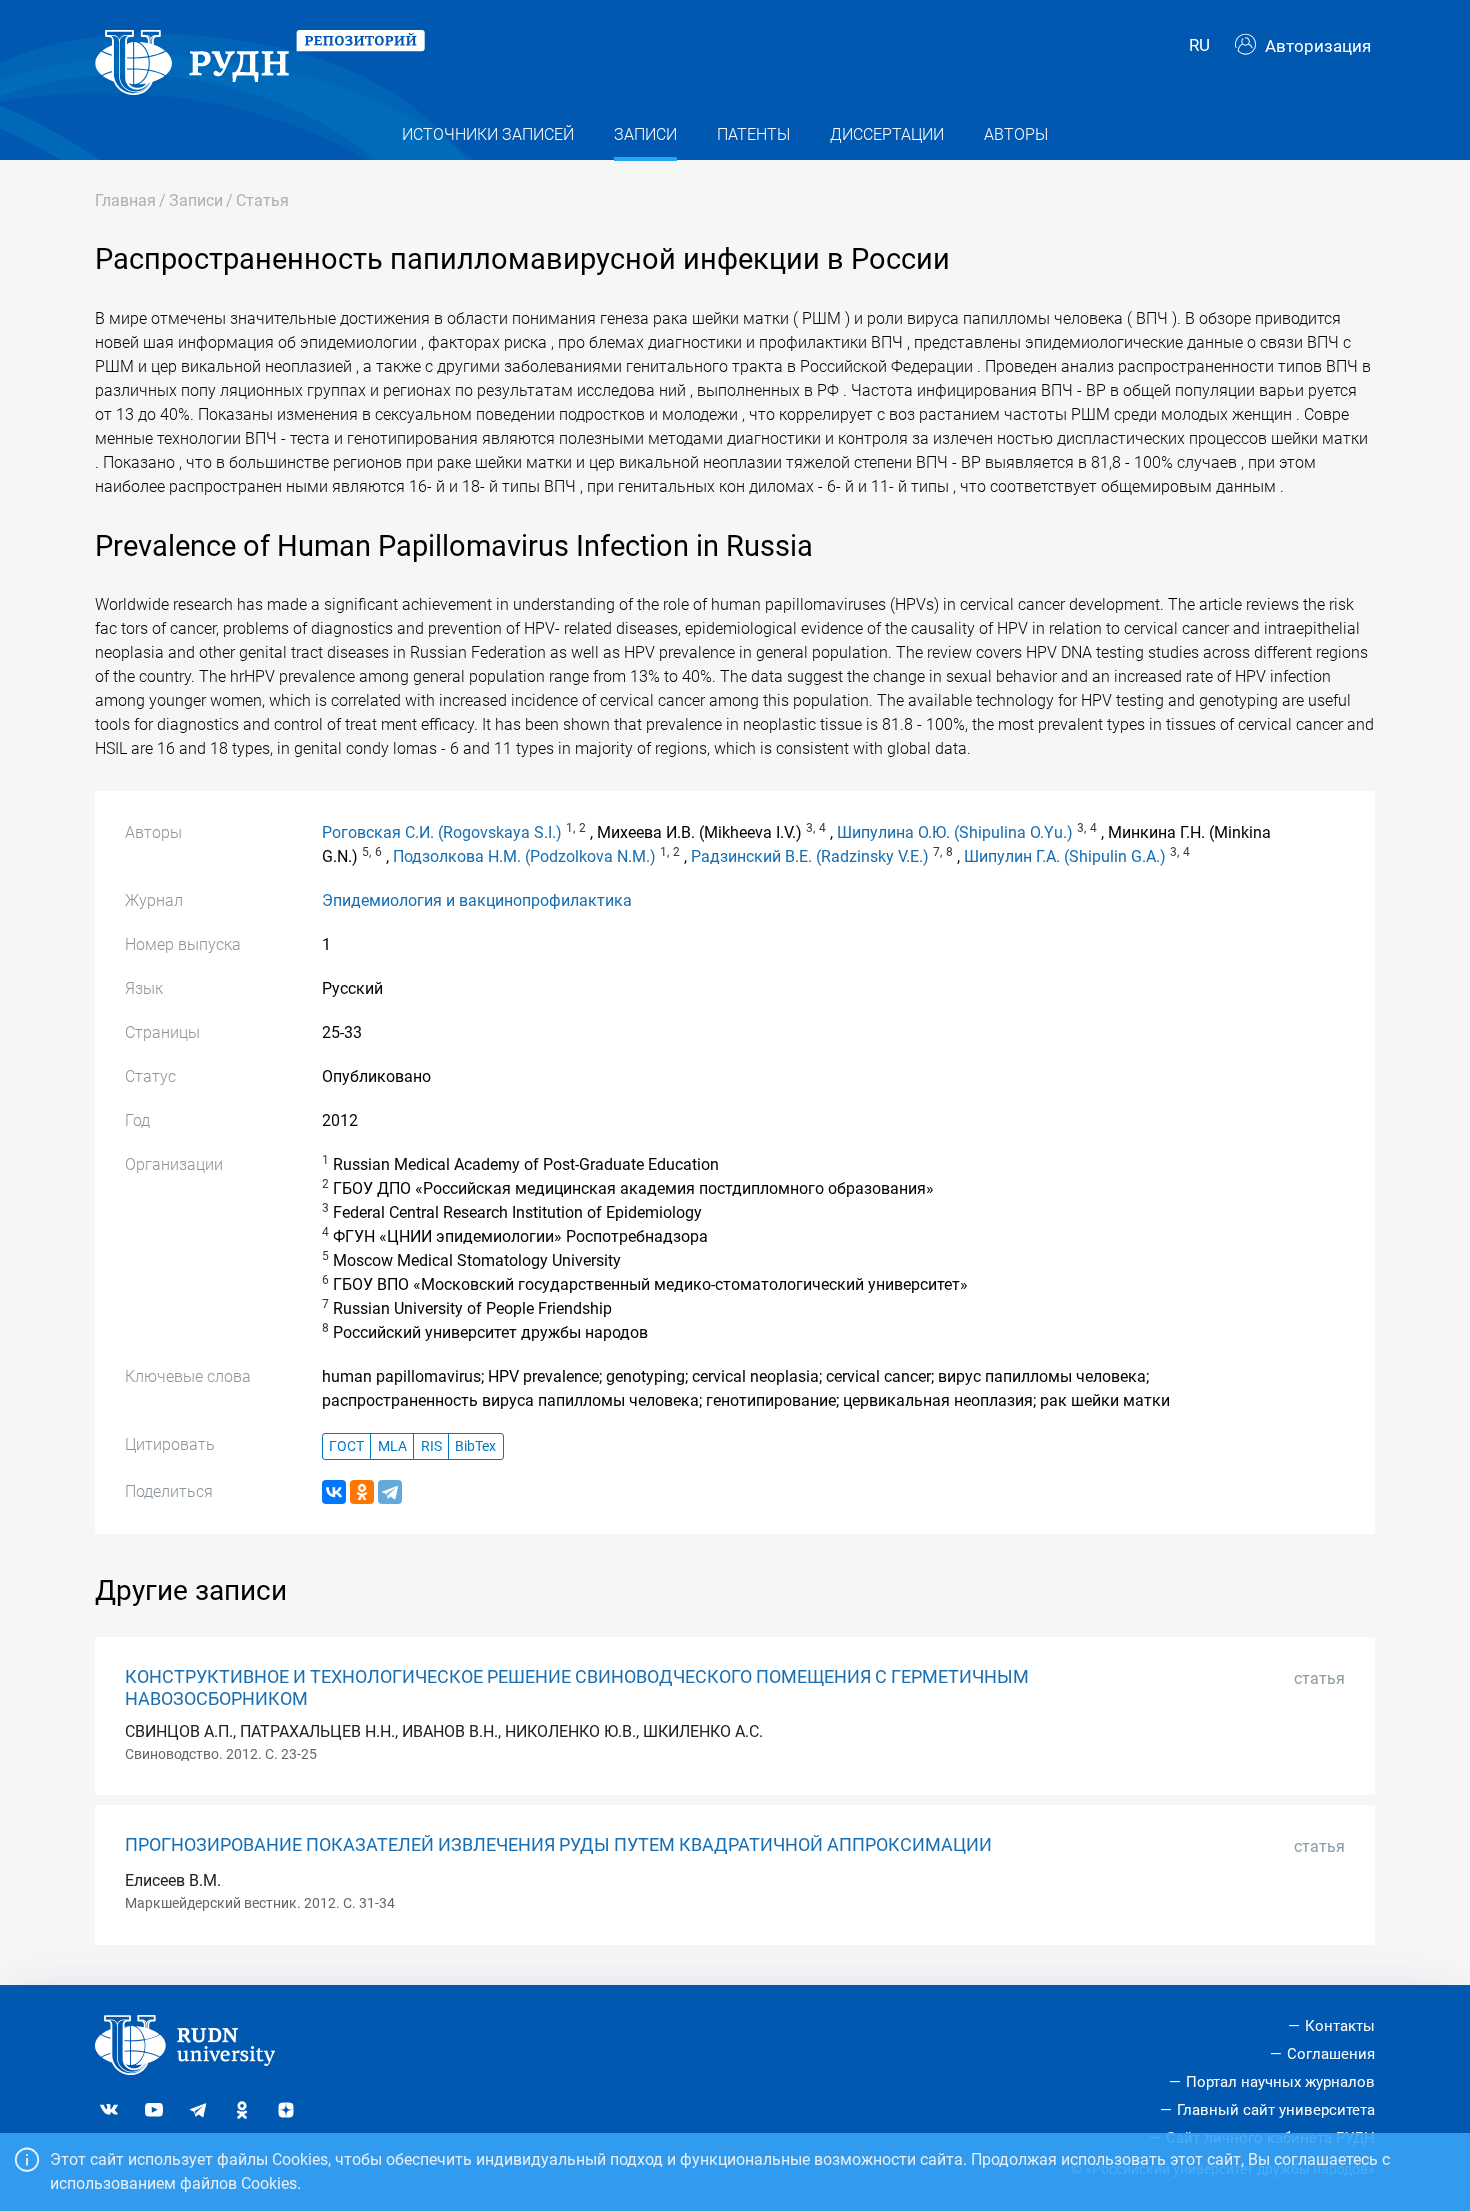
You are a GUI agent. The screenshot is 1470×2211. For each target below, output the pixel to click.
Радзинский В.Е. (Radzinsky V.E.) (810, 856)
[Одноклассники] (362, 1492)
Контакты (1340, 2026)
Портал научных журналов (1280, 2082)
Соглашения (1331, 2054)
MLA (392, 1446)
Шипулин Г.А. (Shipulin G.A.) (1065, 856)
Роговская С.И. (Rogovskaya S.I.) (442, 832)
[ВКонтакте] (334, 1492)
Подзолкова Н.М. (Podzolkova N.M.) (524, 856)
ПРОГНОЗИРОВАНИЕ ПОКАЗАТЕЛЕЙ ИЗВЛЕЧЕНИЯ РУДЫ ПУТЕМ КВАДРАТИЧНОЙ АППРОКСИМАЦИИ (558, 1845)
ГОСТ (346, 1446)
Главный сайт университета (1276, 2110)
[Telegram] (390, 1492)
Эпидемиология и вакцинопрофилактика (477, 900)
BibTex (475, 1446)
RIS (431, 1446)
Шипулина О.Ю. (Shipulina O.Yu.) (955, 832)
